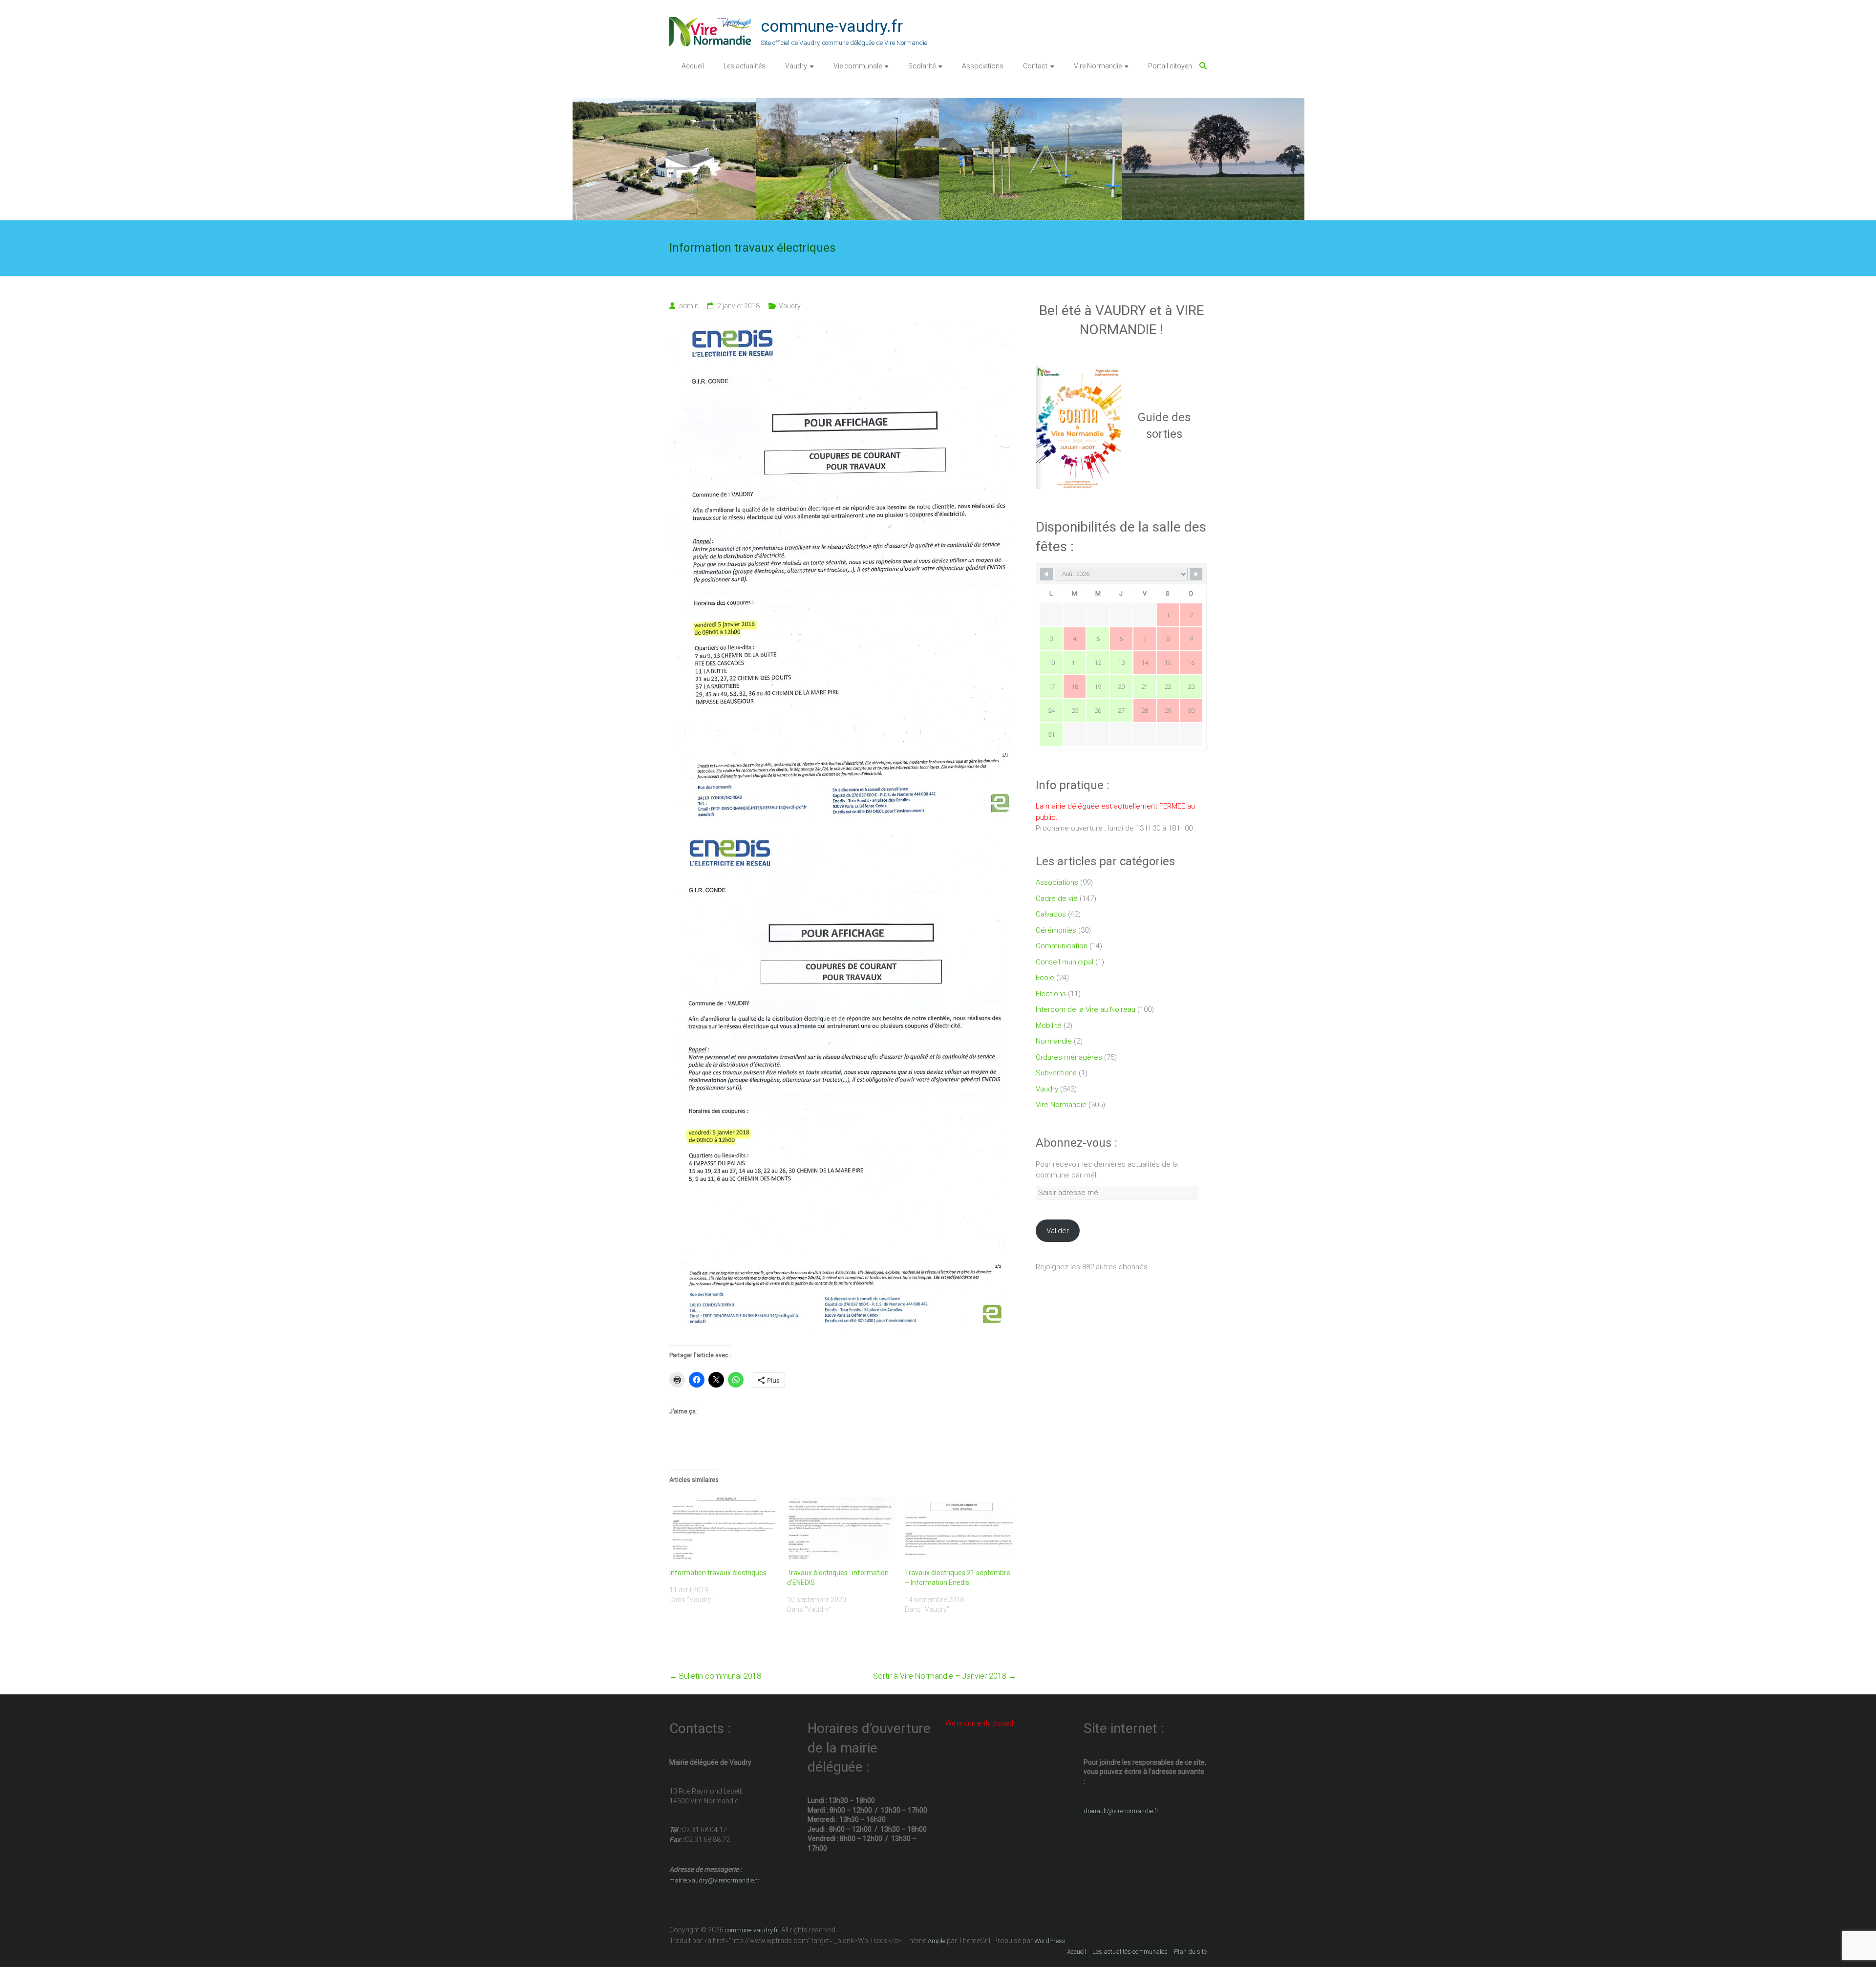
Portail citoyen (1170, 66)
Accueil (693, 66)
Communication (1062, 946)
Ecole (1045, 978)
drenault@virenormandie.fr (1121, 1811)
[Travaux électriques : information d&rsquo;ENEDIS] (841, 1528)
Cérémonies (1056, 930)
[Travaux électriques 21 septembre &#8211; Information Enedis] (959, 1528)
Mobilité (1049, 1026)
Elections (1051, 994)
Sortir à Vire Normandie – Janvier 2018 (945, 1676)
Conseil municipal (1065, 962)
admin (689, 306)
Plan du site (1190, 1952)
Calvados (1051, 914)
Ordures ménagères (1069, 1057)
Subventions (1056, 1073)
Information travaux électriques (718, 1573)
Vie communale (858, 66)
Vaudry (796, 66)
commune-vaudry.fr (832, 26)
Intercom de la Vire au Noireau (1086, 1009)
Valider (1058, 1231)
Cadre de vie (1057, 898)
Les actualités (745, 66)
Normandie (1054, 1041)
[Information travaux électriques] (723, 1528)
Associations (983, 66)
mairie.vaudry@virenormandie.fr (714, 1880)
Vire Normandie (1098, 66)
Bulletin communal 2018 (715, 1676)
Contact (1035, 66)
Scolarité (922, 66)
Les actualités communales (1130, 1952)
